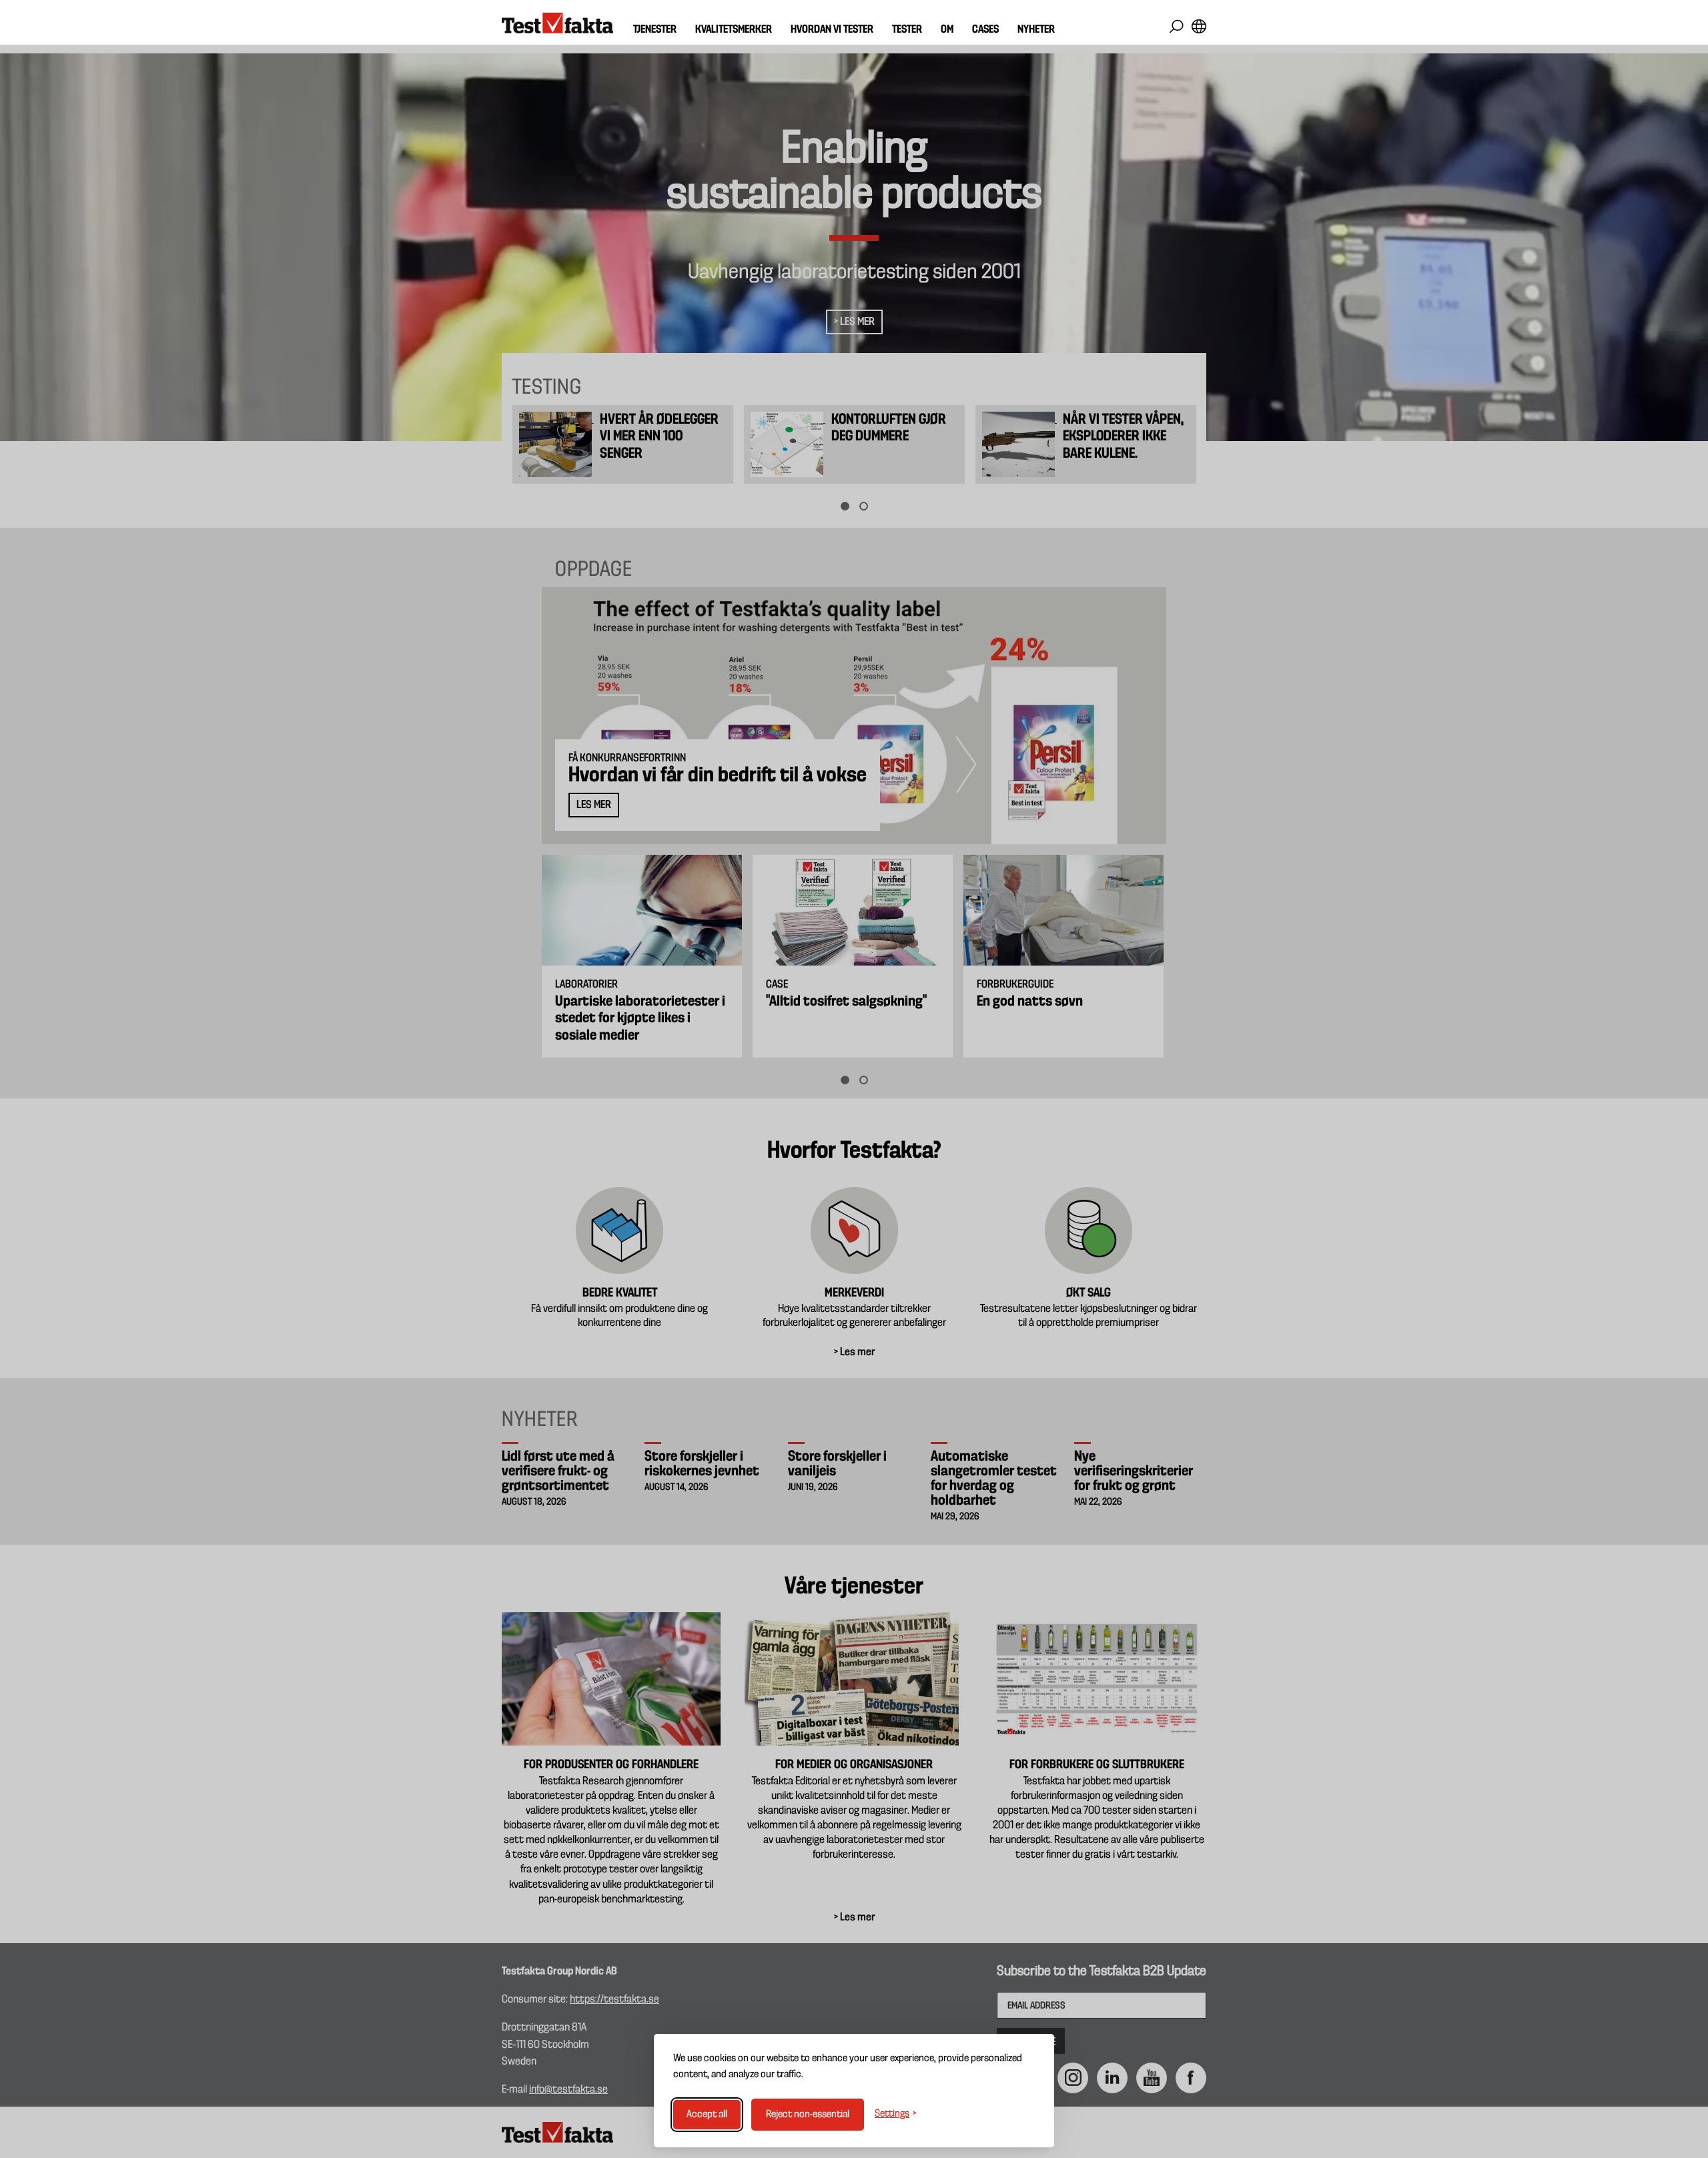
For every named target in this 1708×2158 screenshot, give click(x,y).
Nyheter (1036, 30)
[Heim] (557, 23)
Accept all (707, 2115)
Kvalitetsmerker (734, 30)
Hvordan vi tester (832, 30)
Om (947, 30)
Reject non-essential (808, 2115)
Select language (1199, 26)
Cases (985, 30)
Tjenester (655, 30)
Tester (907, 30)
